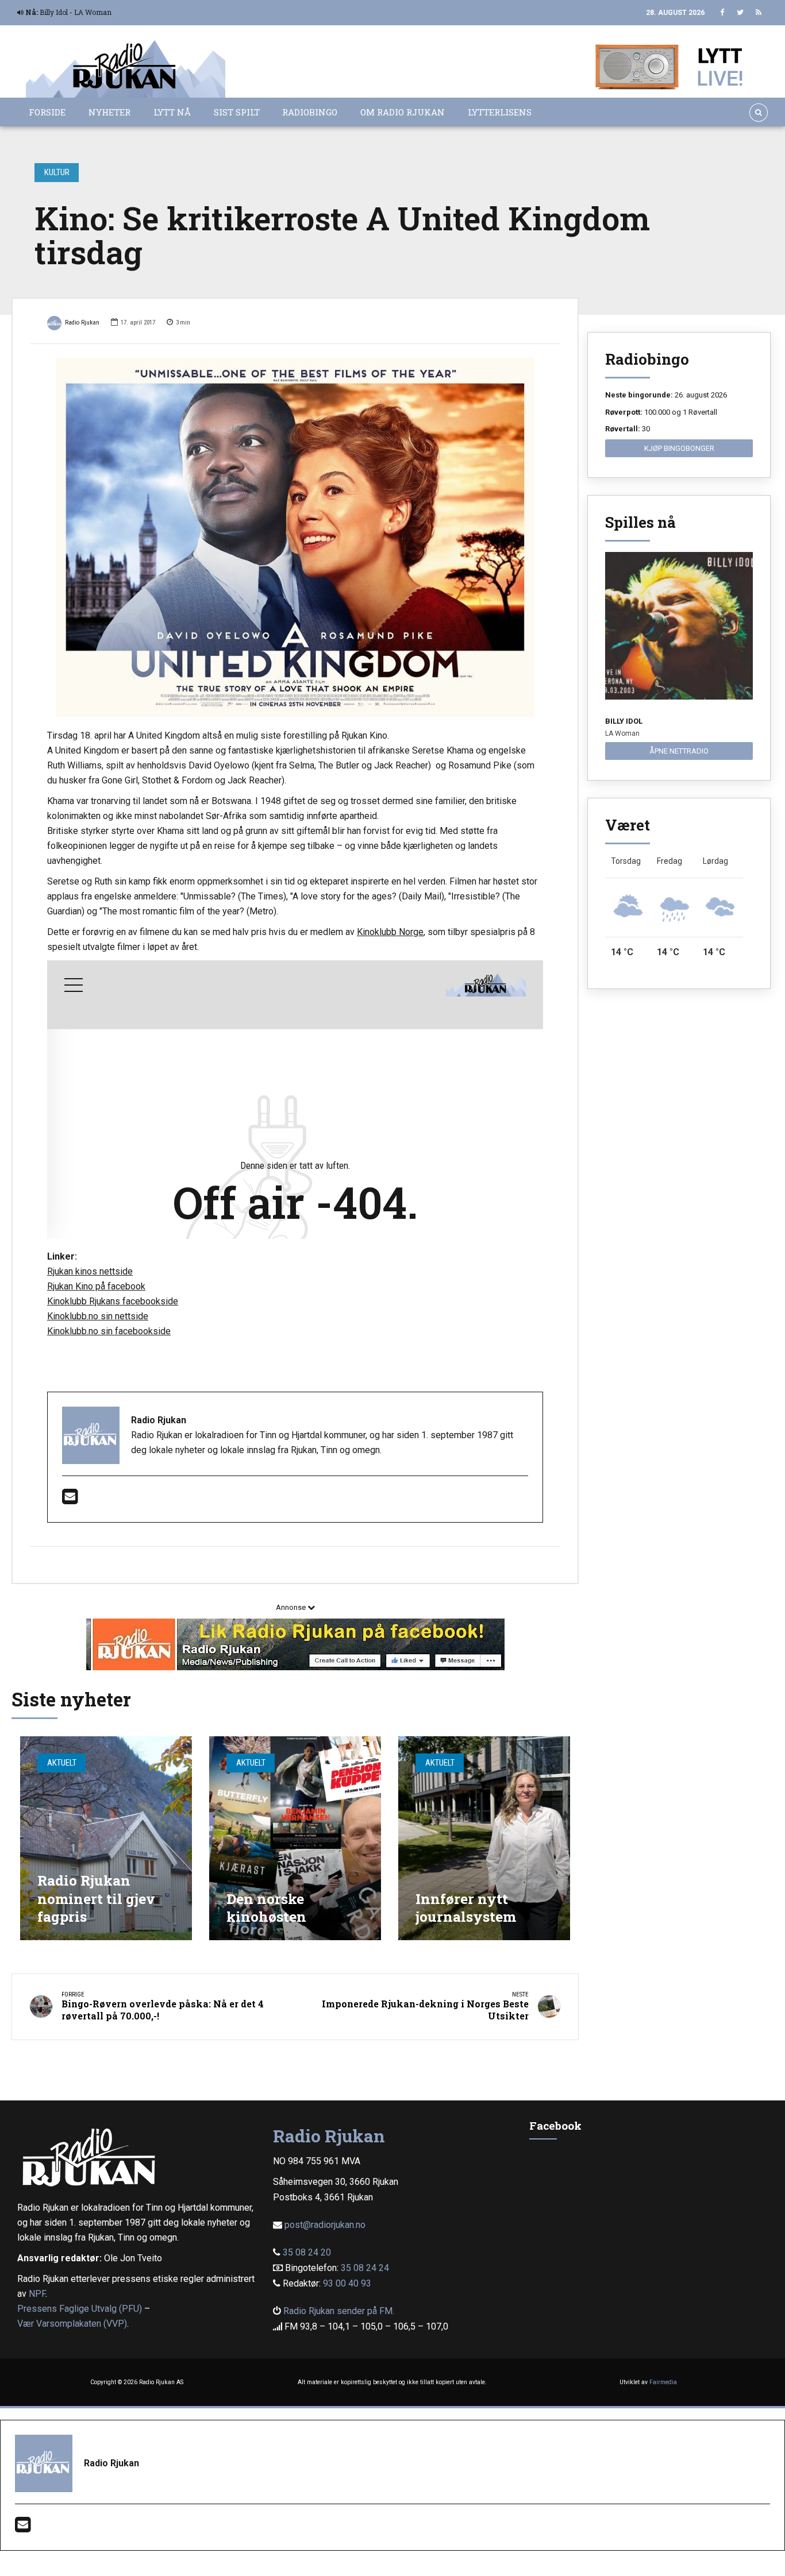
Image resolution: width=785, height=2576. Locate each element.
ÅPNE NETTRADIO (679, 751)
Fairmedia (663, 2382)
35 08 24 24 (365, 2268)
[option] (295, 537)
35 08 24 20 (307, 2252)
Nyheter (109, 112)
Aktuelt (62, 1763)
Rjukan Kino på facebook (96, 1286)
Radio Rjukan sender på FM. (339, 2311)
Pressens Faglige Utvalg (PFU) (80, 2309)
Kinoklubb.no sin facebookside (109, 1331)
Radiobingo (310, 112)
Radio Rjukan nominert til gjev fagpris (96, 1898)
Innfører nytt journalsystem (466, 1908)
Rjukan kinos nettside (90, 1271)
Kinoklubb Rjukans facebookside (113, 1301)
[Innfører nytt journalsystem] (484, 1838)
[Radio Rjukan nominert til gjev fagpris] (106, 1838)
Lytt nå (172, 112)
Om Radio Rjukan (403, 112)
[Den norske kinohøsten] (295, 1838)
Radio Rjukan (82, 323)
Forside (47, 112)
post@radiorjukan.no (325, 2225)
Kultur (57, 172)
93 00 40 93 (347, 2283)
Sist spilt (237, 112)
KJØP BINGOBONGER (679, 448)
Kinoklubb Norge (390, 932)
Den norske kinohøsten (266, 1908)
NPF (37, 2294)
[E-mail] (70, 1500)
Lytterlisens (500, 112)
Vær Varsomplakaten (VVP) (72, 2324)
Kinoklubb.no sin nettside (98, 1316)
